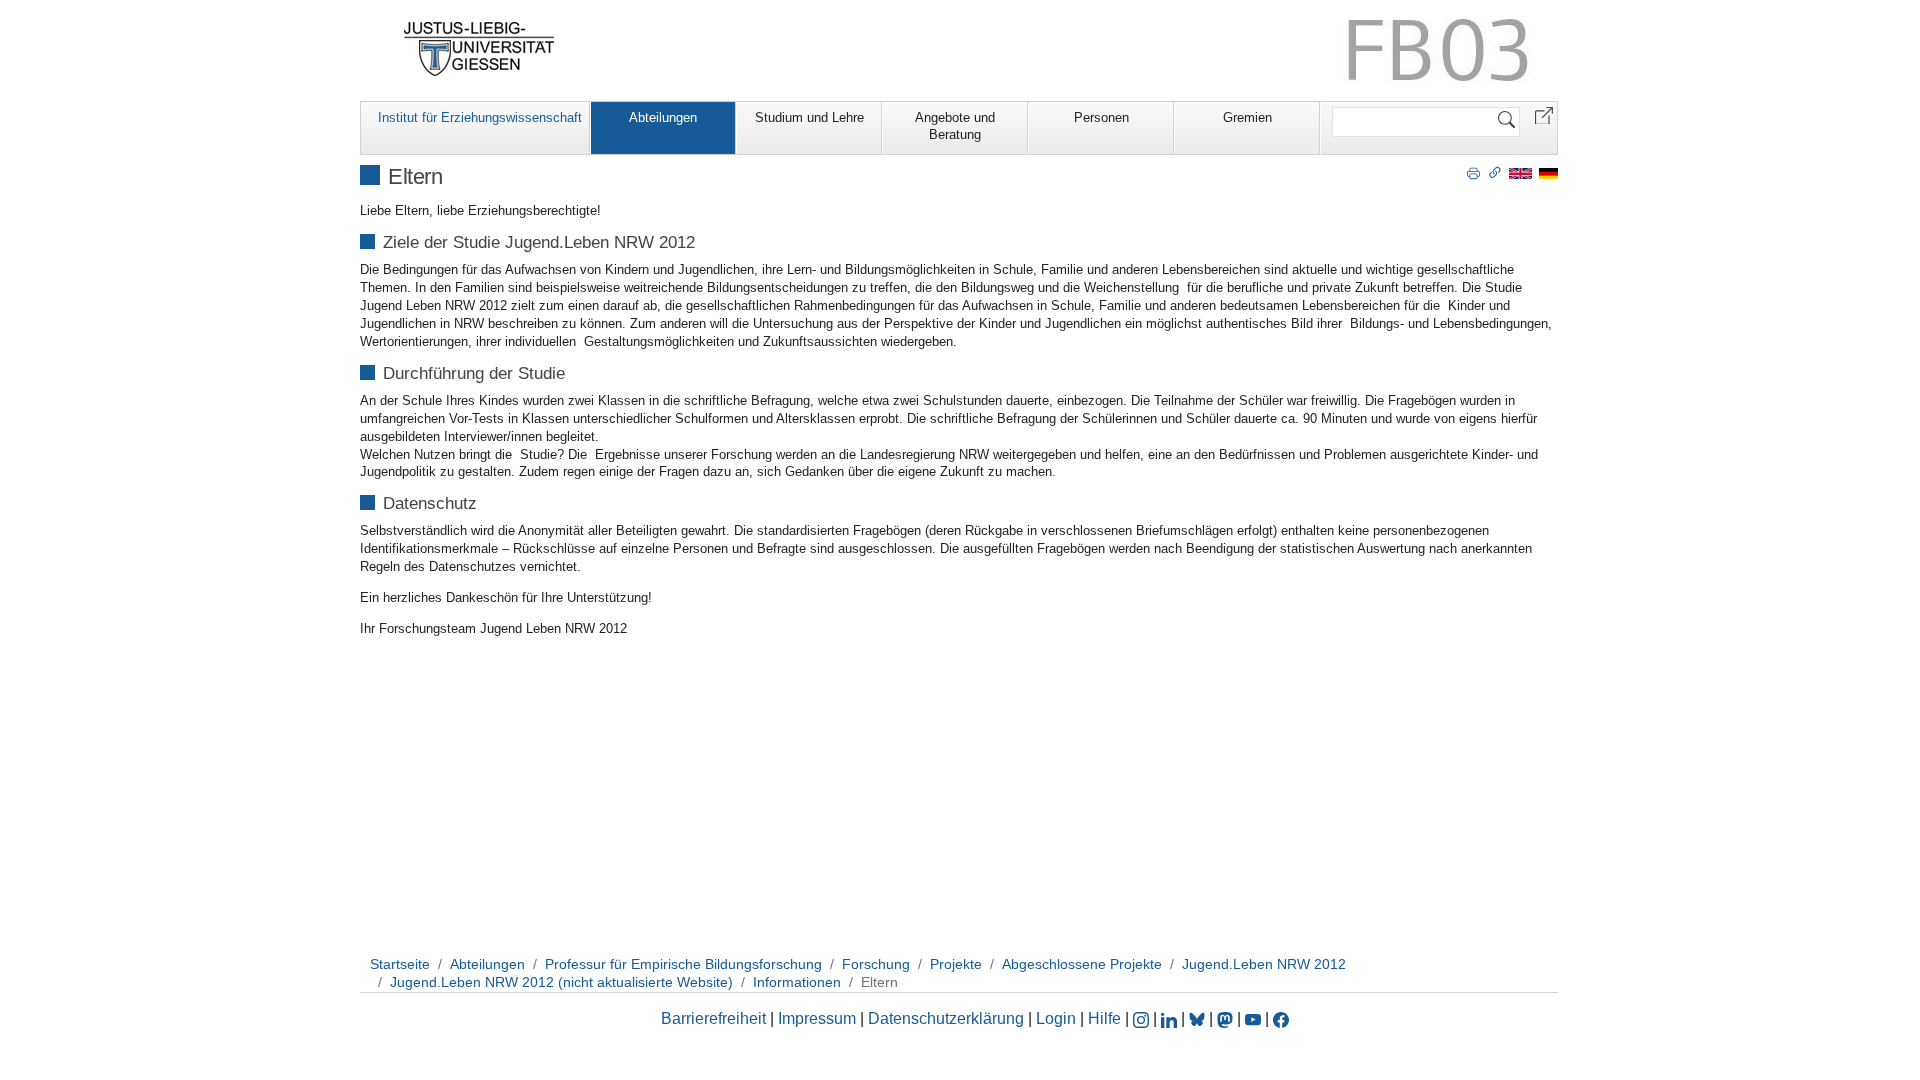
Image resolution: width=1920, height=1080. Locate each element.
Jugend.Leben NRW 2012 (1264, 964)
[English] (1520, 172)
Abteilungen (663, 117)
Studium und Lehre (809, 117)
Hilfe (1104, 1018)
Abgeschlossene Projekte (1082, 964)
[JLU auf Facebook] (1281, 1018)
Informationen (797, 982)
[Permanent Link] (1495, 172)
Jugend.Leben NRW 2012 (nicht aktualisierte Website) (561, 982)
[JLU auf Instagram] (1143, 1018)
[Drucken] (1473, 172)
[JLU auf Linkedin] (1171, 1018)
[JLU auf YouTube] (1253, 1018)
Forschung (876, 964)
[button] (1544, 114)
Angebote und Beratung (955, 126)
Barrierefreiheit (713, 1018)
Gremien (1247, 117)
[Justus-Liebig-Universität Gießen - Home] (479, 49)
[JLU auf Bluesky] (1199, 1018)
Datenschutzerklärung (946, 1018)
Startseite (400, 964)
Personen (1101, 117)
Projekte (956, 964)
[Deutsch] (1548, 172)
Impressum (817, 1018)
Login (1058, 1018)
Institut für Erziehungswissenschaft (480, 117)
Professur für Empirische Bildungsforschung (683, 964)
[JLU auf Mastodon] (1227, 1018)
